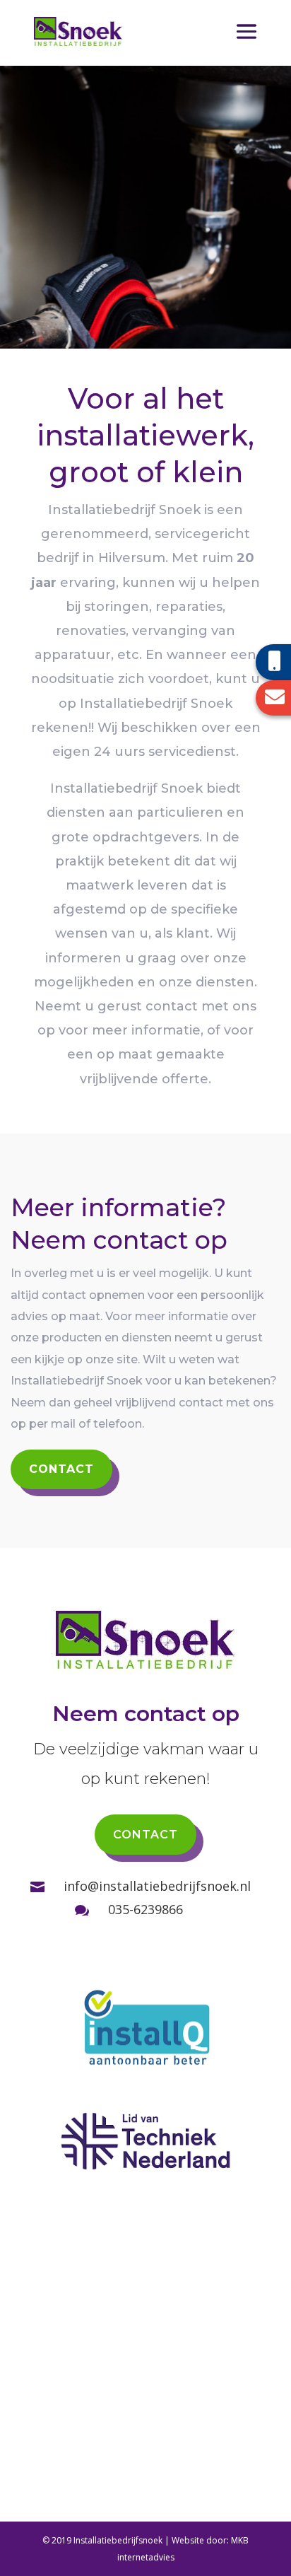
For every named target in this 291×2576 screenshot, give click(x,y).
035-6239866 (145, 1909)
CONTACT (61, 1469)
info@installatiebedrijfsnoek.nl (157, 1886)
